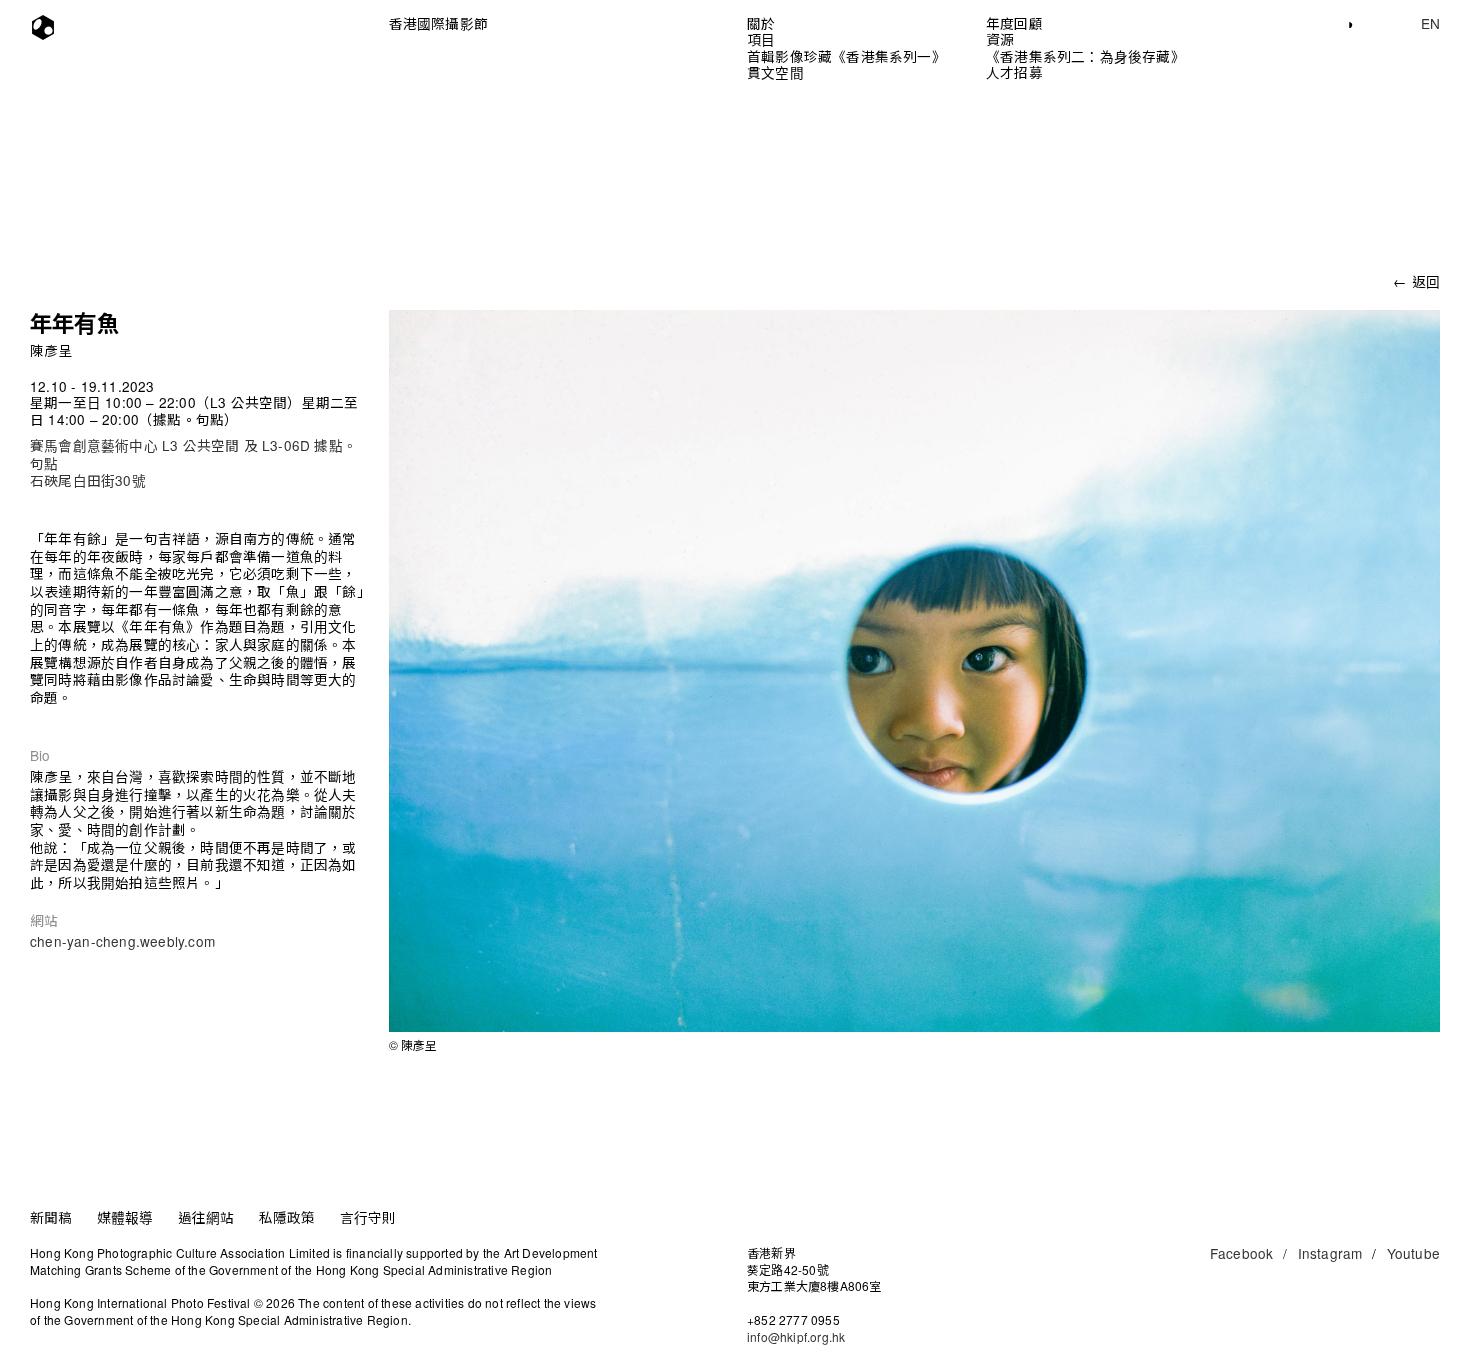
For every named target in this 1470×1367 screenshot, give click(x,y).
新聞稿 (51, 1217)
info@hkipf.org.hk (796, 1336)
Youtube (1413, 1253)
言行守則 (368, 1217)
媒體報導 (125, 1217)
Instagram (1330, 1253)
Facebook (1249, 1253)
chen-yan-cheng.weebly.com (122, 941)
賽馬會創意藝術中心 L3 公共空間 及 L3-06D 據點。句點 (193, 454)
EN (1430, 23)
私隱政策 (287, 1217)
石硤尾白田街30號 (88, 480)
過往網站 (206, 1217)
